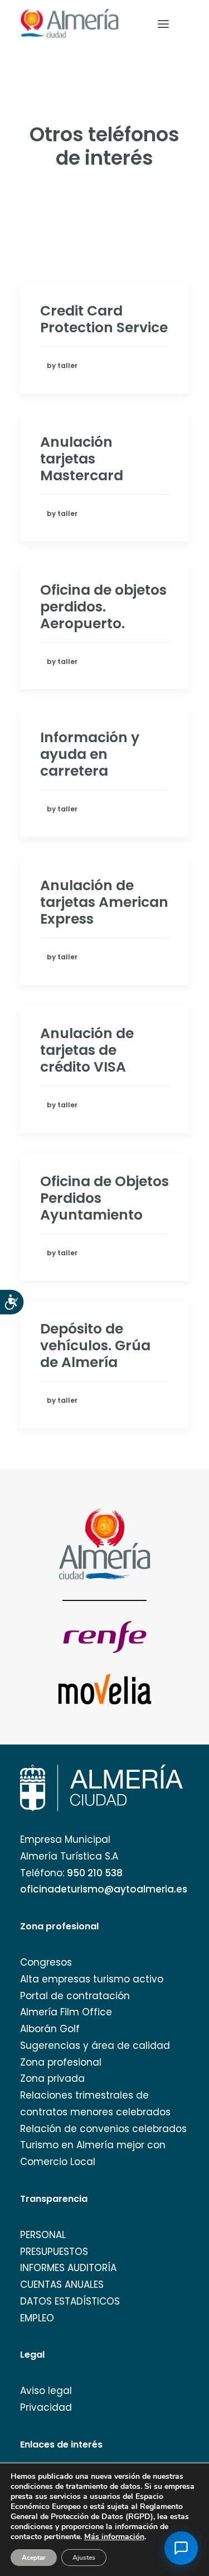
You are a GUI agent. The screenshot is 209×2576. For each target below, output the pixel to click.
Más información (114, 2537)
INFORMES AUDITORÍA (68, 2268)
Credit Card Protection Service (104, 319)
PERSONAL (43, 2235)
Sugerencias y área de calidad (95, 2045)
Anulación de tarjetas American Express (104, 902)
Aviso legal (46, 2391)
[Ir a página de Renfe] (105, 1637)
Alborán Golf (50, 2029)
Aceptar (34, 2558)
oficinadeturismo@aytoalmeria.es (104, 1889)
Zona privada (52, 2078)
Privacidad (46, 2407)
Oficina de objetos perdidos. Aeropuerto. (103, 607)
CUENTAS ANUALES (62, 2285)
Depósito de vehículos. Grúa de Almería (95, 1346)
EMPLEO (37, 2318)
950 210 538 (95, 1873)
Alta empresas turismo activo (92, 1979)
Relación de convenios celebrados (103, 2129)
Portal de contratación (75, 1996)
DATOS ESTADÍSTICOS (70, 2301)
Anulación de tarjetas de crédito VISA (87, 1050)
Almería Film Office (66, 2012)
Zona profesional (61, 2062)
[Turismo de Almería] (70, 24)
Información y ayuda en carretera (90, 754)
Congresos (46, 1962)
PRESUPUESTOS (54, 2252)
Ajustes (84, 2558)
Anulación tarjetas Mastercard (82, 459)
